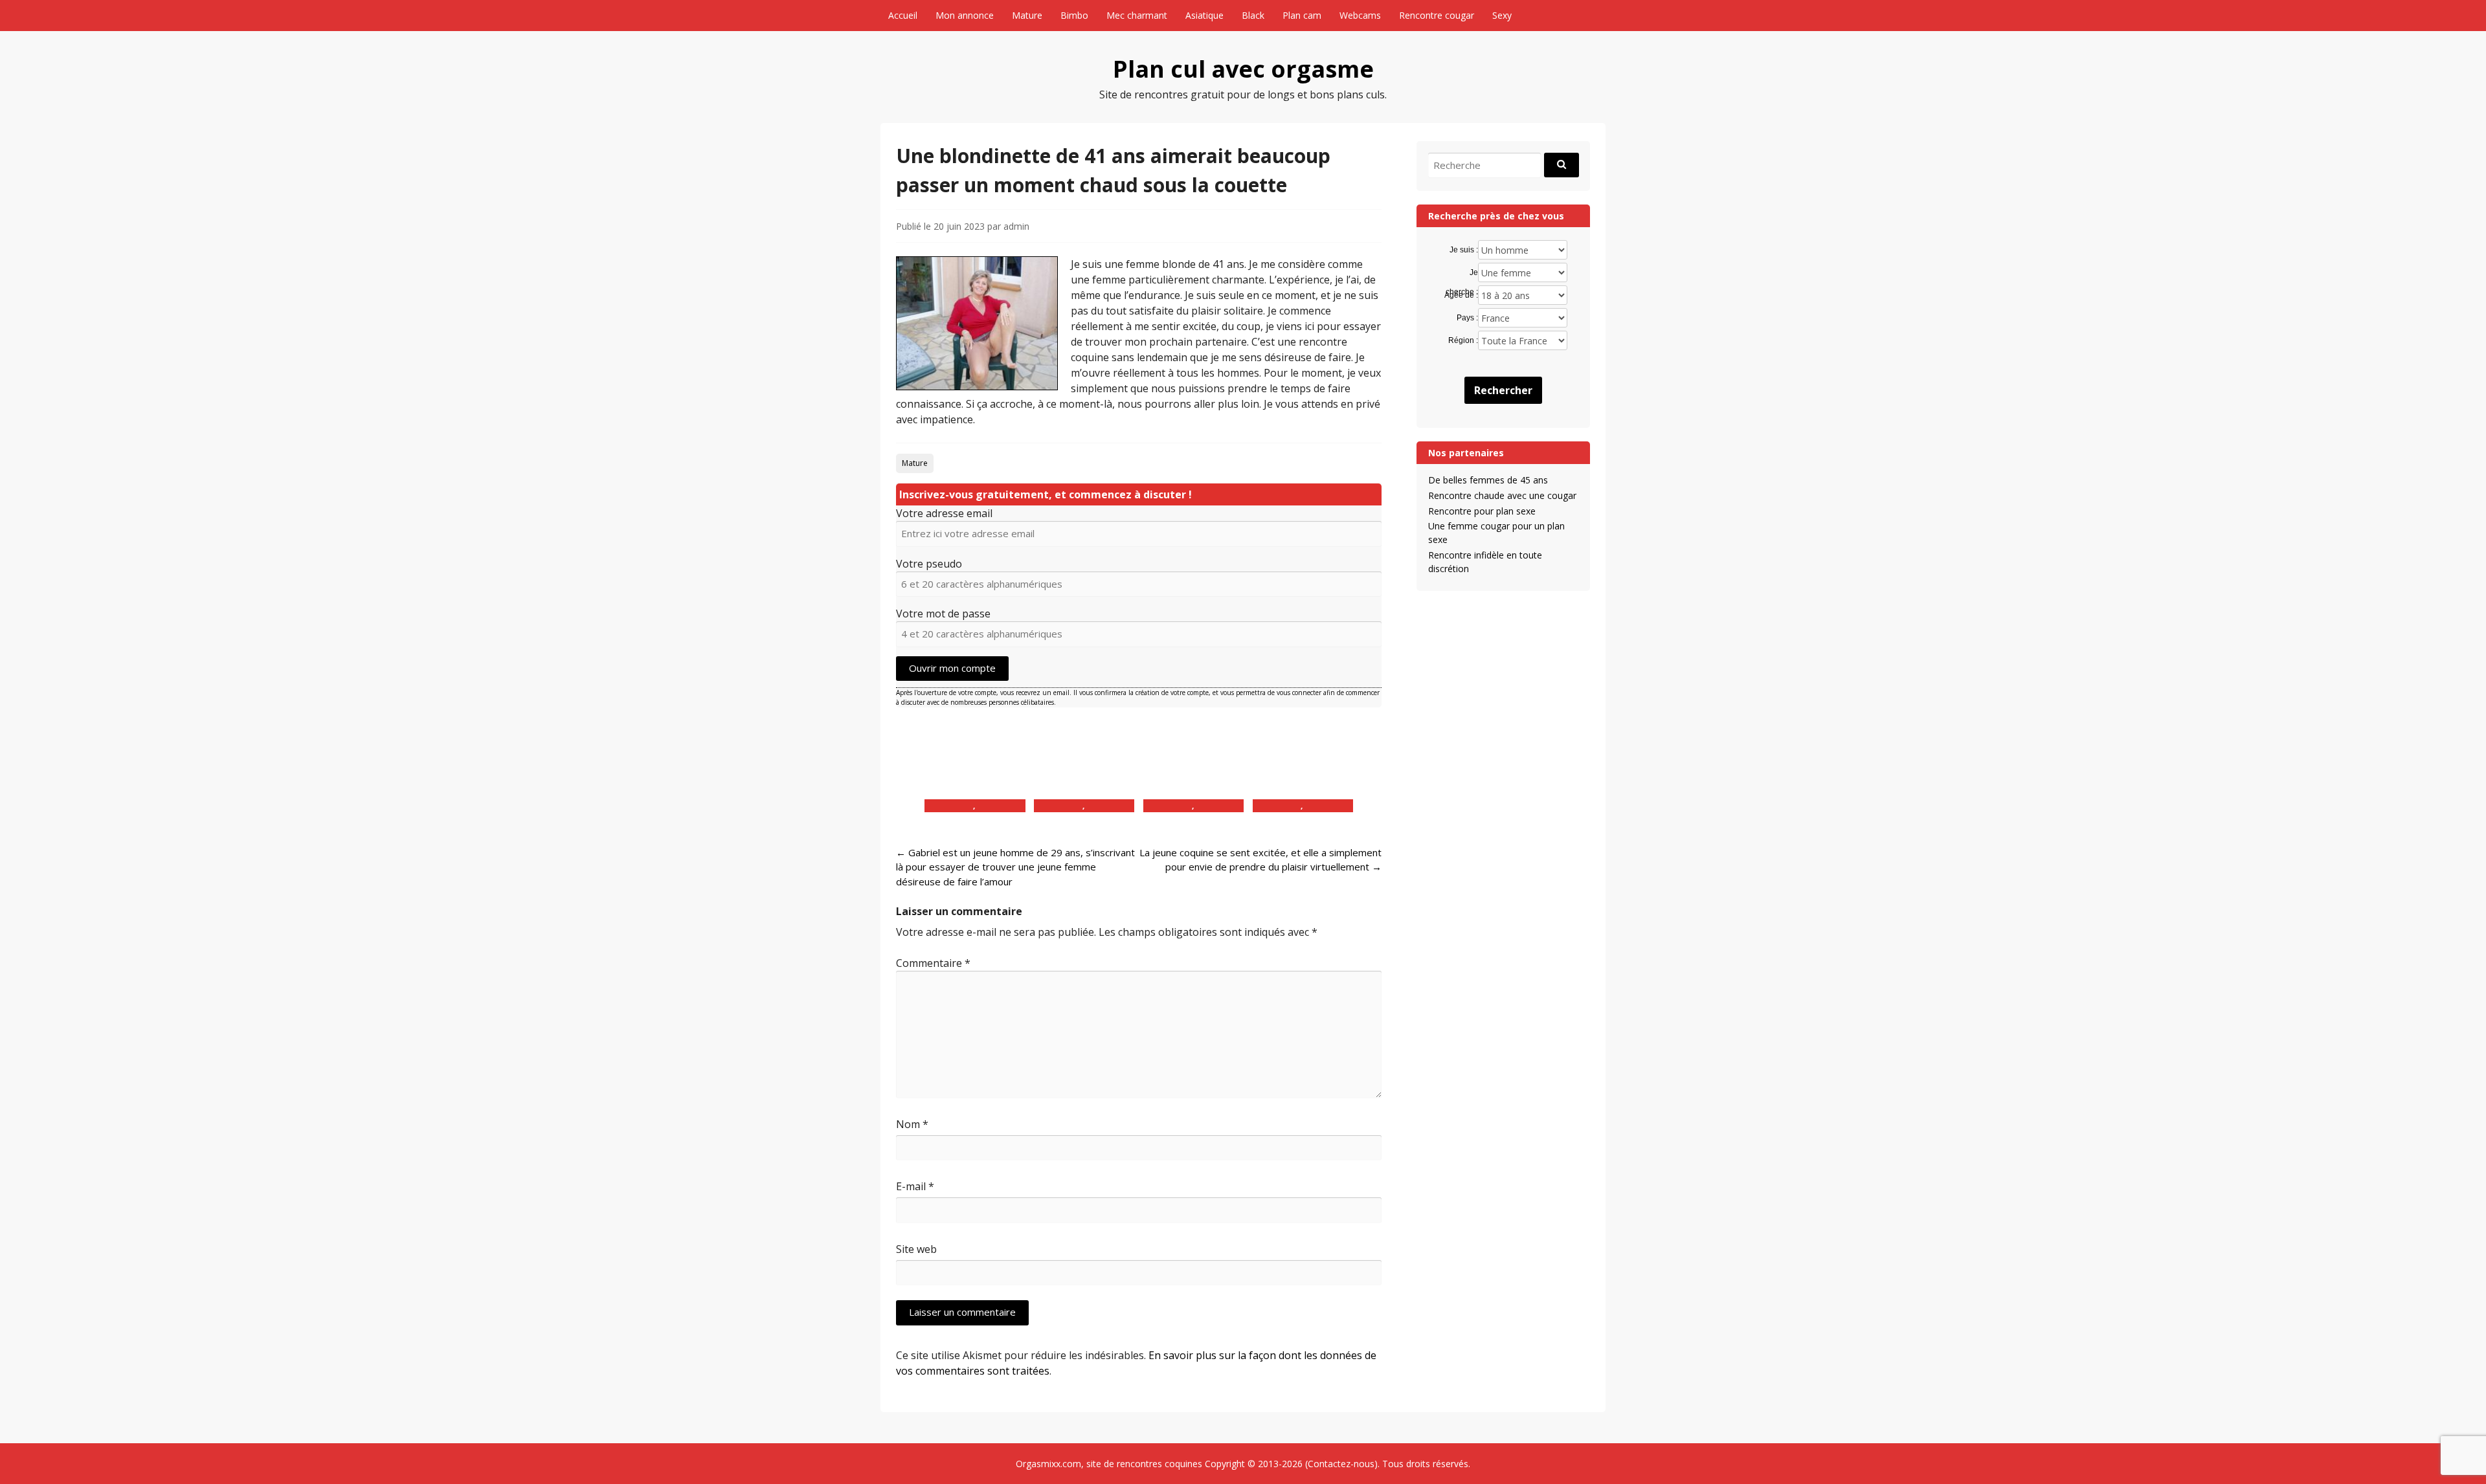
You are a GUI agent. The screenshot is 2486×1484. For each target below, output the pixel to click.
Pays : (1467, 318)
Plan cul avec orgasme (1243, 69)
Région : (1463, 340)
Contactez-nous (1341, 1464)
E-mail (915, 1186)
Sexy (1502, 15)
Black (1253, 15)
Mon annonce (965, 15)
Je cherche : (1461, 273)
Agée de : (1461, 295)
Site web (916, 1249)
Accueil (903, 15)
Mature (1027, 15)
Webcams (1360, 15)
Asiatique (1204, 15)
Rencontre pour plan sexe (1482, 511)
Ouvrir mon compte (952, 668)
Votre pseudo (929, 564)
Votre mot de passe (943, 614)
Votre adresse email (944, 513)
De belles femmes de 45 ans (1488, 480)
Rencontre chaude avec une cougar (1502, 495)
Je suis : (1463, 250)
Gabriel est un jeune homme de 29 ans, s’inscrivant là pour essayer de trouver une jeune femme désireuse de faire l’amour (1015, 867)
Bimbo (1074, 15)
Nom (912, 1124)
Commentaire (933, 963)
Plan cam (1302, 15)
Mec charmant (1137, 15)
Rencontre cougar (1437, 15)
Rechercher (1503, 390)
